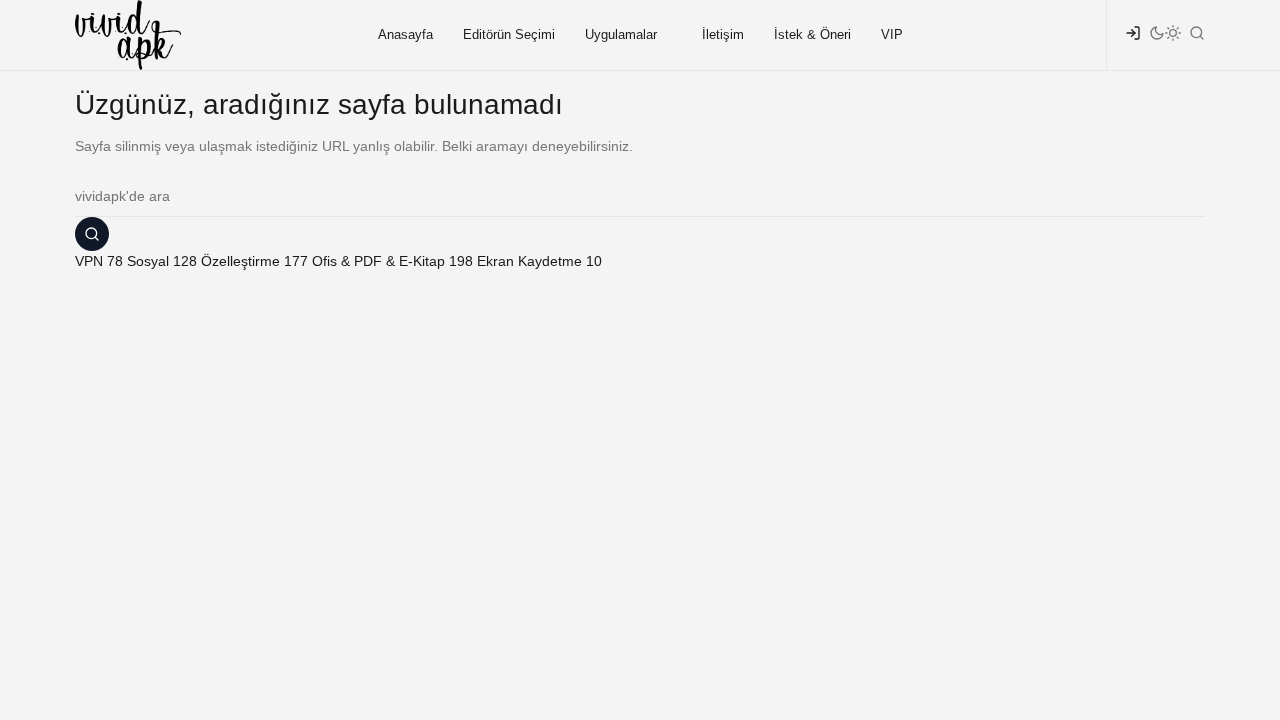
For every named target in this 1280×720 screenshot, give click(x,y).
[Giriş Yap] (1133, 35)
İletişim (723, 34)
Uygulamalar (621, 34)
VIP (892, 34)
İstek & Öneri (812, 34)
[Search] (92, 234)
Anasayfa (405, 34)
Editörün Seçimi (509, 34)
